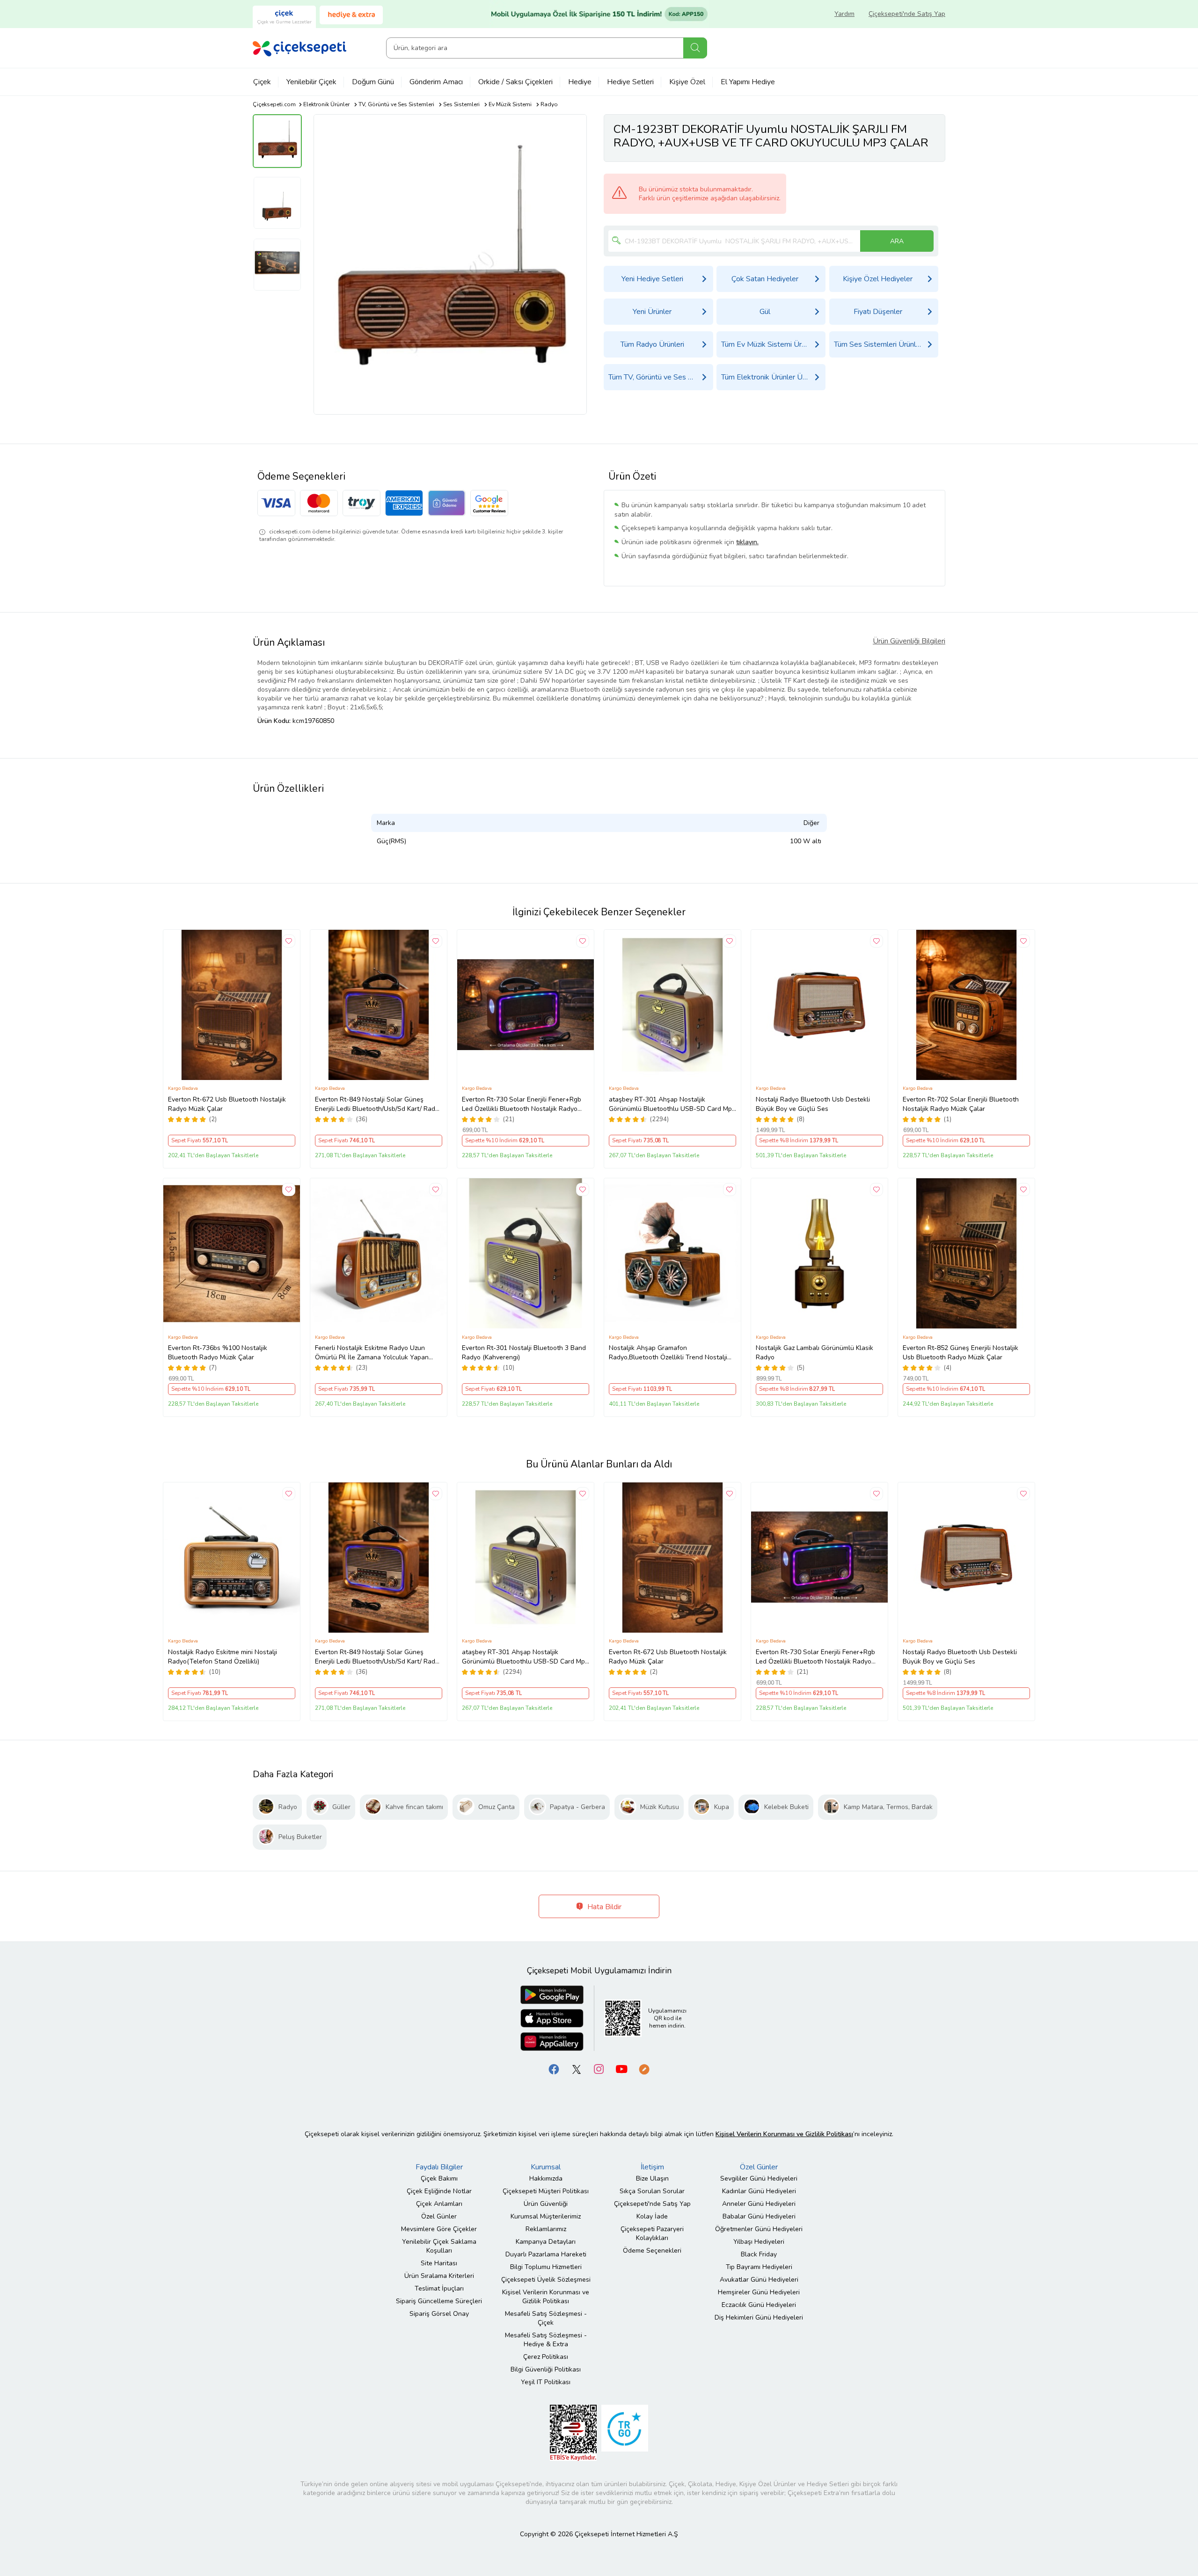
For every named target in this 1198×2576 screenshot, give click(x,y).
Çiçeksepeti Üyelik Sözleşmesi (546, 2280)
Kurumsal (546, 2167)
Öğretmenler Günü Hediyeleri (759, 2229)
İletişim (652, 2167)
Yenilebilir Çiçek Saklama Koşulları (439, 2246)
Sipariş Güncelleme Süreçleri (439, 2301)
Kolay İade (652, 2216)
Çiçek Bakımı (439, 2178)
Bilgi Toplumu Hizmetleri (546, 2267)
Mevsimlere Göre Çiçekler (439, 2229)
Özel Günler (439, 2216)
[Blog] (644, 2069)
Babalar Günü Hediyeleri (759, 2216)
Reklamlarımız (546, 2229)
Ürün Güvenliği (546, 2204)
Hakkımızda (546, 2178)
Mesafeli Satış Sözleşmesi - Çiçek (546, 2318)
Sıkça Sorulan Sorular (652, 2191)
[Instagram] (599, 2069)
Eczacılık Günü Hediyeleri (759, 2305)
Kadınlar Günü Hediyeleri (759, 2191)
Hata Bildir (603, 1907)
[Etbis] (573, 2432)
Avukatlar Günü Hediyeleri (759, 2280)
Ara (695, 48)
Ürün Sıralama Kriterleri (439, 2276)
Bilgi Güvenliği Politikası (546, 2369)
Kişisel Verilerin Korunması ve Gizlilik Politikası (546, 2297)
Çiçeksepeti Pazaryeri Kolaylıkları (652, 2233)
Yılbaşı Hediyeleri (759, 2242)
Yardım (844, 14)
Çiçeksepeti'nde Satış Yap (907, 14)
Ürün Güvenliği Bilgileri (909, 641)
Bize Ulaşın (652, 2178)
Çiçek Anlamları (439, 2204)
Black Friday (759, 2254)
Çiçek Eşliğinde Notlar (439, 2191)
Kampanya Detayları (546, 2242)
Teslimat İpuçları (439, 2288)
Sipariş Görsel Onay (439, 2314)
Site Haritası (439, 2263)
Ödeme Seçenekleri (652, 2251)
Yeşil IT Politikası (546, 2382)
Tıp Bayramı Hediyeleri (759, 2267)
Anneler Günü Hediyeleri (759, 2204)
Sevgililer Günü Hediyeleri (759, 2178)
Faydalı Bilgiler (439, 2167)
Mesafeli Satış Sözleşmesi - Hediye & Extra (546, 2340)
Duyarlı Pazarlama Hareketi (546, 2254)
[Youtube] (621, 2069)
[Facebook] (554, 2069)
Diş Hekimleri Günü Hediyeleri (759, 2317)
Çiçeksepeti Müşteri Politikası (546, 2191)
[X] (577, 2069)
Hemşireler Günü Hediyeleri (759, 2292)
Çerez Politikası (546, 2357)
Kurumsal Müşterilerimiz (546, 2216)
